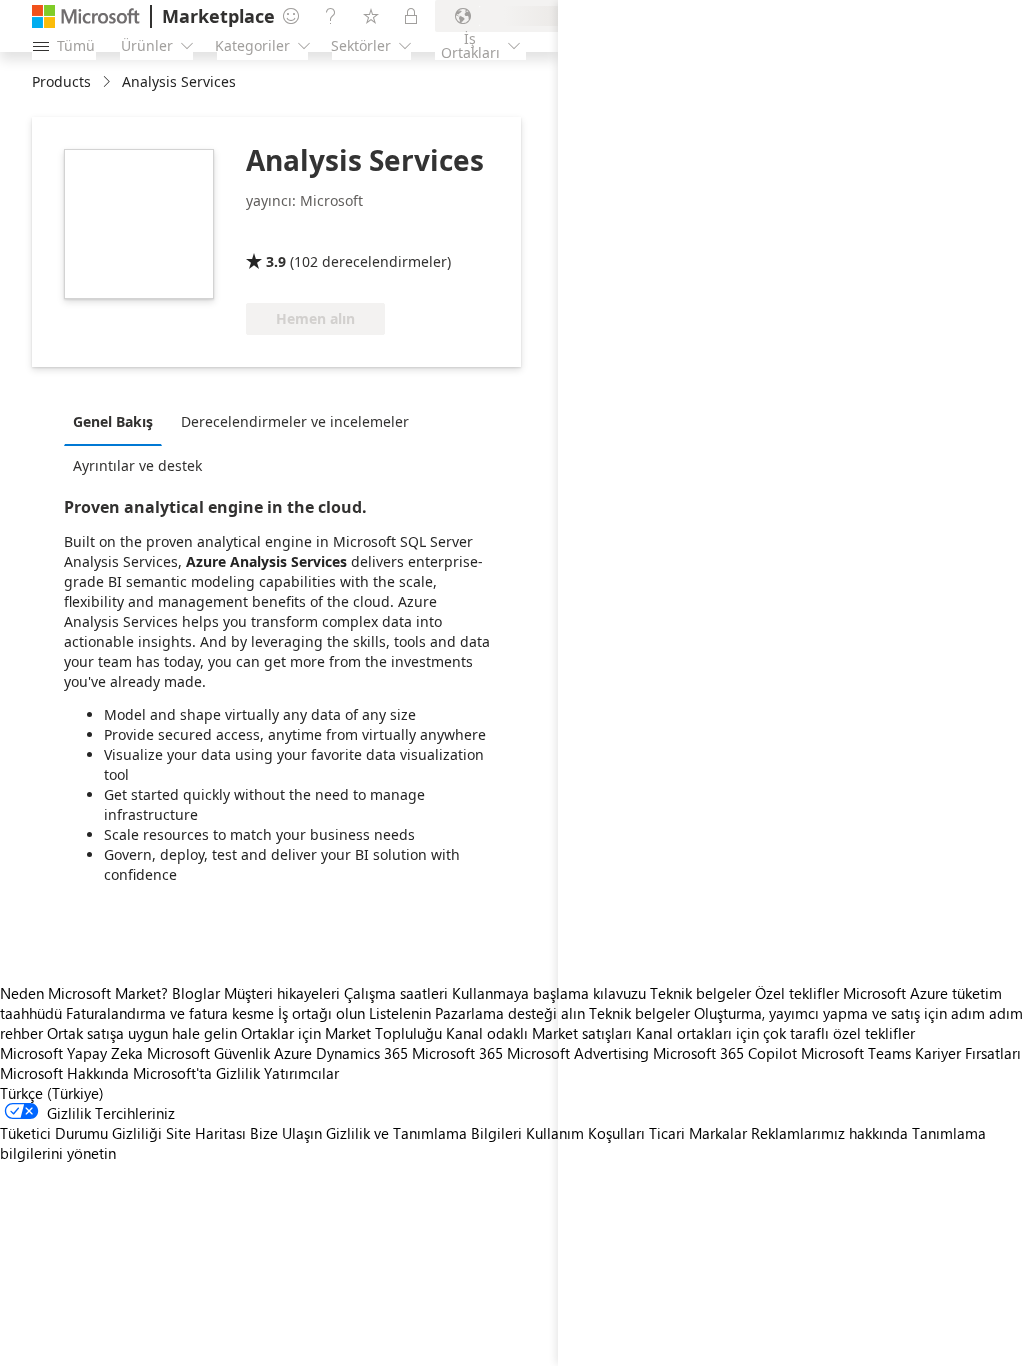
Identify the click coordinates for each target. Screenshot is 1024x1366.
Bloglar (196, 993)
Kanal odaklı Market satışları (539, 1033)
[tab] (118, 421)
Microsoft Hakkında (64, 1073)
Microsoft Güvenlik (208, 1053)
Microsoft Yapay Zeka (71, 1053)
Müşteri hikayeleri (282, 993)
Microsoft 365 (457, 1053)
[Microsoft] (86, 16)
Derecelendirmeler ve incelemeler (295, 421)
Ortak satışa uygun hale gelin (142, 1033)
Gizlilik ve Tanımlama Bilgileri (424, 1133)
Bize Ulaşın (286, 1133)
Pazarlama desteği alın (510, 1013)
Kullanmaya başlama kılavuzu (549, 993)
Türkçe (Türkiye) (52, 1093)
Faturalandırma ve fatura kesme (170, 1013)
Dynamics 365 (362, 1053)
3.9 (276, 261)
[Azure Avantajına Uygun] (327, 233)
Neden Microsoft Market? (84, 993)
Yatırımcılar (301, 1073)
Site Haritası (206, 1133)
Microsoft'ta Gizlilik (196, 1073)
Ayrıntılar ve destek (137, 465)
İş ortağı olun (321, 1013)
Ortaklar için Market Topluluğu (341, 1033)
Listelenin (400, 1013)
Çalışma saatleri (396, 993)
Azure (293, 1053)
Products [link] (61, 81)
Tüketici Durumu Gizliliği (81, 1133)
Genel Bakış (113, 421)
